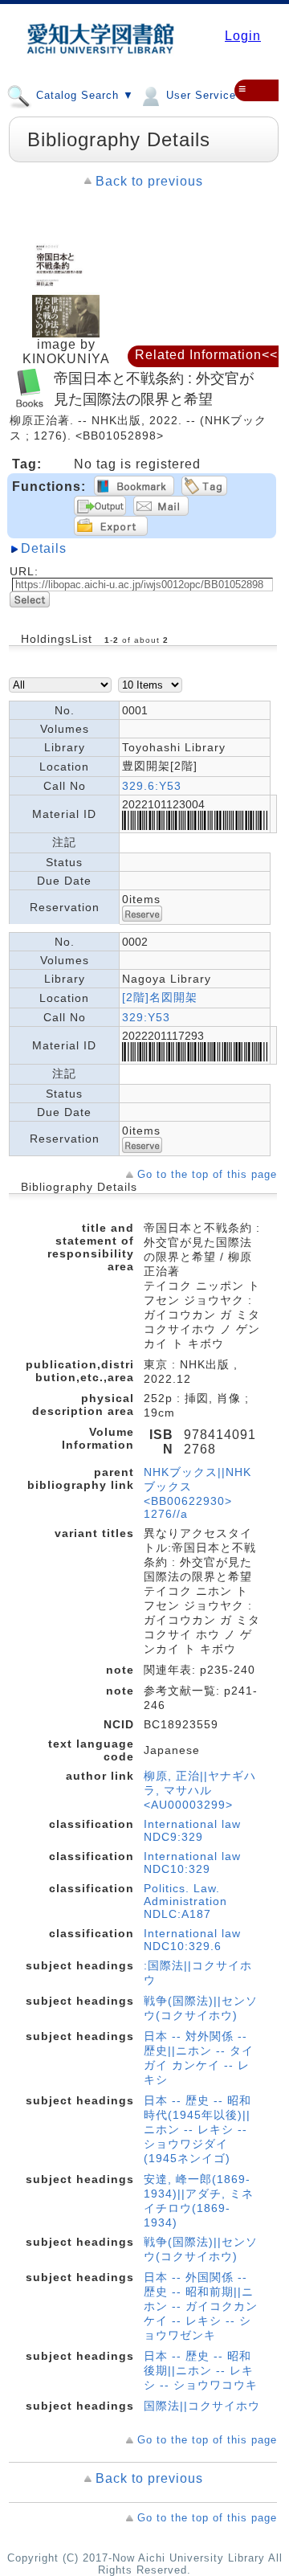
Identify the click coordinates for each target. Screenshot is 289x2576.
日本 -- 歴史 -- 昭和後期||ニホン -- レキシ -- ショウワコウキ (201, 2370)
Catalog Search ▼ (83, 95)
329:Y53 (146, 1017)
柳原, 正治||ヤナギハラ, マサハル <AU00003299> (200, 1790)
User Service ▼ (207, 95)
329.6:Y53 (152, 786)
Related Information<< (206, 355)
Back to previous (149, 181)
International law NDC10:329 (192, 1862)
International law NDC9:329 (192, 1830)
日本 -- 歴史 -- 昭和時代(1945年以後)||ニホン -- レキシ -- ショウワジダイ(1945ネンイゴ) (197, 2129)
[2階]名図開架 (160, 997)
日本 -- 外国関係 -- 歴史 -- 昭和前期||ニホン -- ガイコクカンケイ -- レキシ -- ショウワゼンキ (201, 2306)
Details (44, 548)
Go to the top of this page (207, 1174)
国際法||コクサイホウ (202, 2406)
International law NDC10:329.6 (192, 1940)
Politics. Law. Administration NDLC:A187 (185, 1901)
